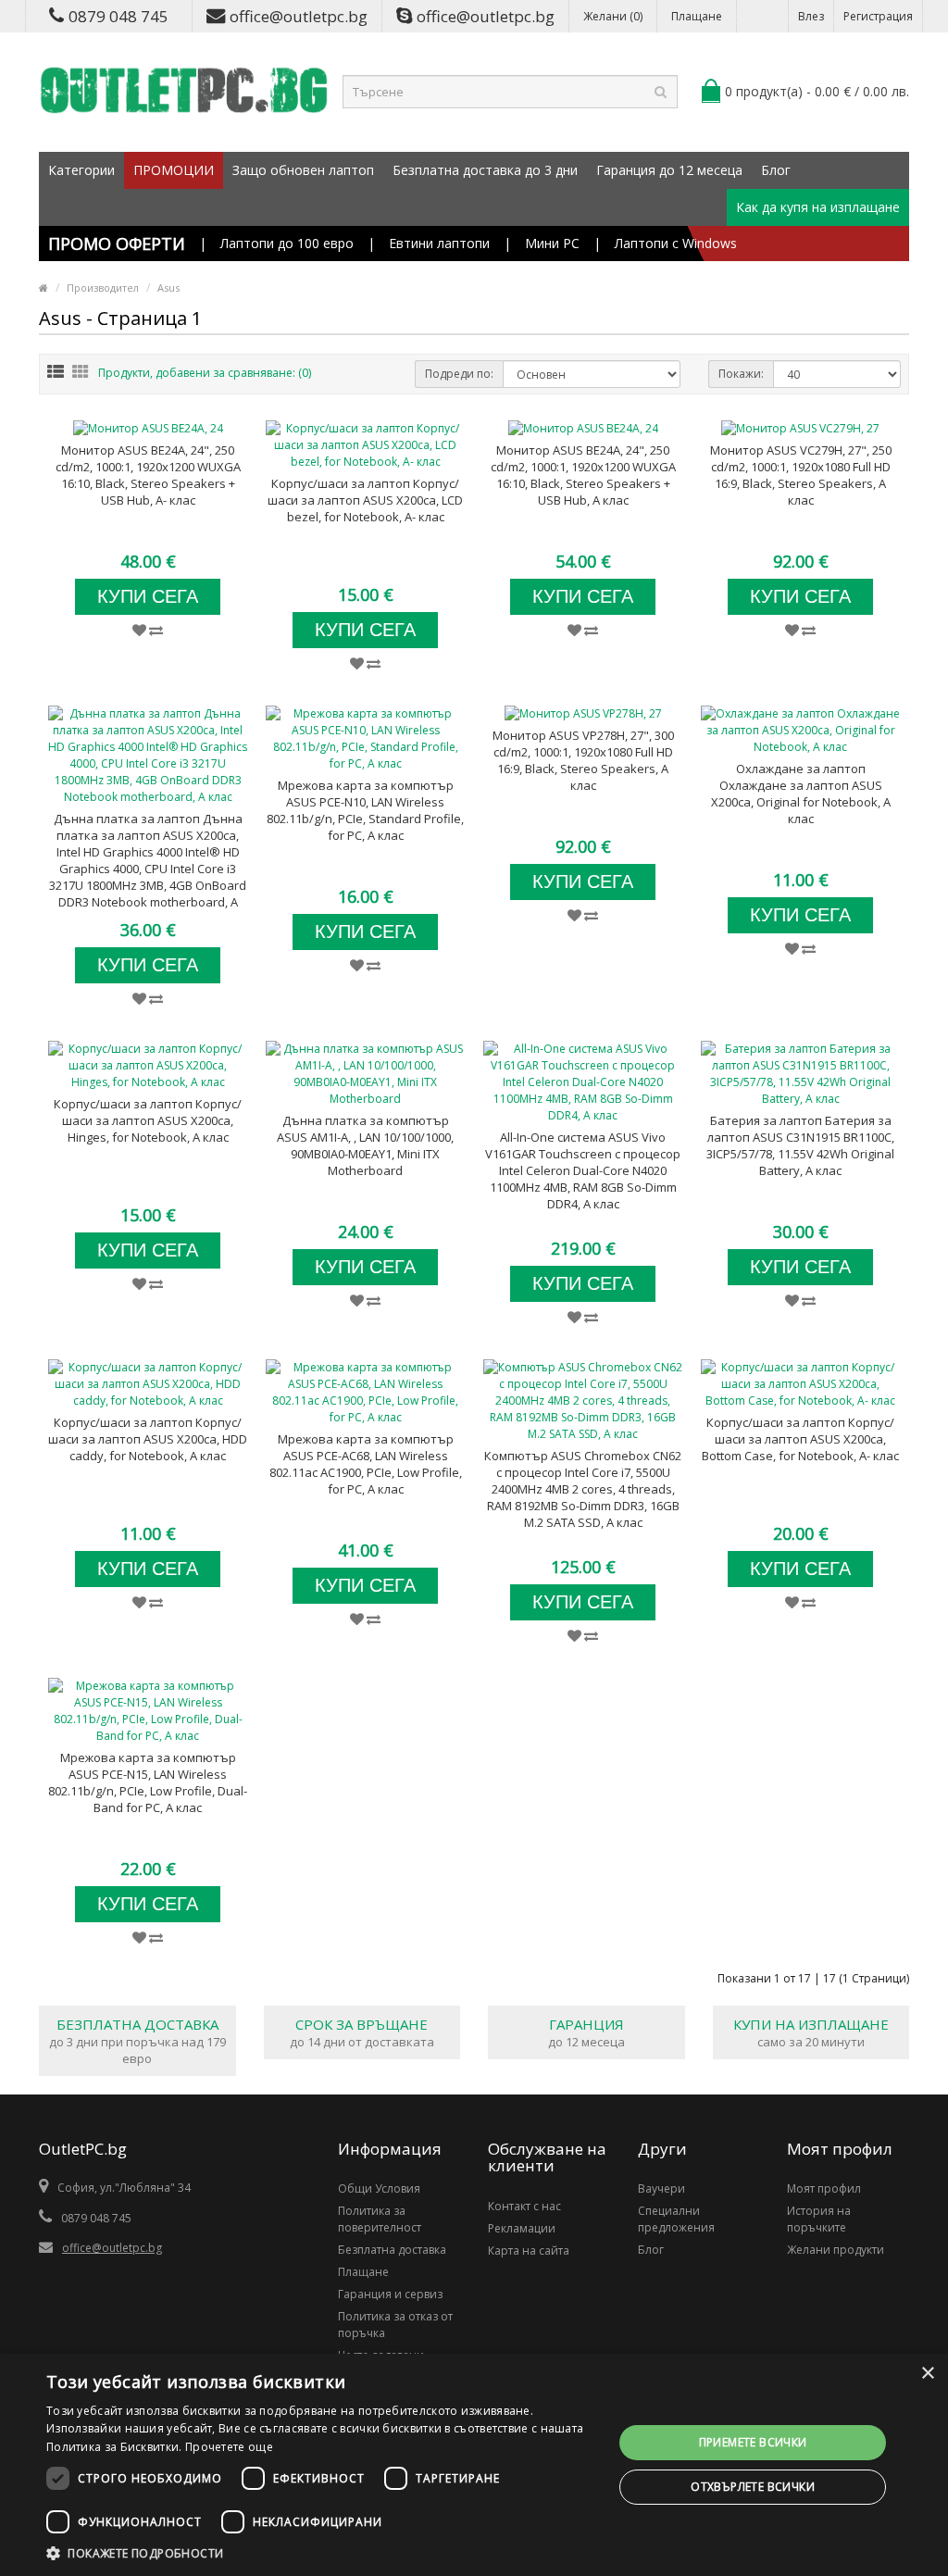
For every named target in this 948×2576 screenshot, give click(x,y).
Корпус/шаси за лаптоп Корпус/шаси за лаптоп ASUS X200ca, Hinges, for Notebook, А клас (148, 1120)
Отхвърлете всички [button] (753, 2487)
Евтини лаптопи (439, 243)
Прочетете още (229, 2447)
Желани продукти (836, 2250)
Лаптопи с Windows (676, 243)
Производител (103, 288)
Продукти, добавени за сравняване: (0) (205, 373)
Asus (168, 288)
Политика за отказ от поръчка (395, 2325)
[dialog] (474, 2465)
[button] (321, 2553)
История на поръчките (819, 2219)
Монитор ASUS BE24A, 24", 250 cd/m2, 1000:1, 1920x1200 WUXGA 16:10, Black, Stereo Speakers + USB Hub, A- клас (148, 475)
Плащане (697, 16)
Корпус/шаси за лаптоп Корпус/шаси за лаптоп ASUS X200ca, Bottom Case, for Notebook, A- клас (800, 1439)
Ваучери (661, 2188)
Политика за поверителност (380, 2219)
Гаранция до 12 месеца (669, 170)
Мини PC (552, 243)
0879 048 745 (118, 16)
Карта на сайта (529, 2251)
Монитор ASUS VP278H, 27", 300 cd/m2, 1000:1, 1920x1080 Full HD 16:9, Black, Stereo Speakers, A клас (583, 760)
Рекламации (522, 2228)
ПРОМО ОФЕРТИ (117, 244)
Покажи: (741, 374)
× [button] (927, 2374)
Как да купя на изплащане (818, 207)
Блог (776, 170)
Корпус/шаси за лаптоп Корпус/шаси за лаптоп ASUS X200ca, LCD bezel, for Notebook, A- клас (365, 500)
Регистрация (878, 16)
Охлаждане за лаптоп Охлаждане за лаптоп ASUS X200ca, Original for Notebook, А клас (801, 794)
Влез (811, 16)
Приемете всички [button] (753, 2442)
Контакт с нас (524, 2206)
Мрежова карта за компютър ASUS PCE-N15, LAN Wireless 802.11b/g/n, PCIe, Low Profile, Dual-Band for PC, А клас (148, 1782)
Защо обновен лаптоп (303, 170)
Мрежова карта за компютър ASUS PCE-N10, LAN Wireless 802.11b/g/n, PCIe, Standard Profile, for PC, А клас (365, 810)
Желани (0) (613, 16)
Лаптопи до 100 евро (287, 243)
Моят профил (824, 2188)
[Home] (44, 288)
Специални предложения (676, 2219)
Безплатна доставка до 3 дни (485, 170)
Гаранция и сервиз (390, 2294)
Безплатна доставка (392, 2250)
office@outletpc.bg (299, 16)
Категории (81, 170)
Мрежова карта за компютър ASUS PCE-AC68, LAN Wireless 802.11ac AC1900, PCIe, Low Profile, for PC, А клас (366, 1464)
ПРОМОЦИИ (174, 170)
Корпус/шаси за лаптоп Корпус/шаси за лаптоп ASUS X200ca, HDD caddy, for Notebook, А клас (148, 1439)
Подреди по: (459, 374)
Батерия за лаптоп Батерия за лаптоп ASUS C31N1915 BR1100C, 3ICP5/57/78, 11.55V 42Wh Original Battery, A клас (800, 1145)
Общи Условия (379, 2188)
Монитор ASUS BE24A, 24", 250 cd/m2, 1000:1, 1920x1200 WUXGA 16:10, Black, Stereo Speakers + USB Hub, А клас (583, 475)
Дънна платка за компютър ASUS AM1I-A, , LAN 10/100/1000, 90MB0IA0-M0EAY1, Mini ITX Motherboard (365, 1145)
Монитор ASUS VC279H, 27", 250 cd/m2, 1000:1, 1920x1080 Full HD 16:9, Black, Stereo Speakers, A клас (801, 475)
